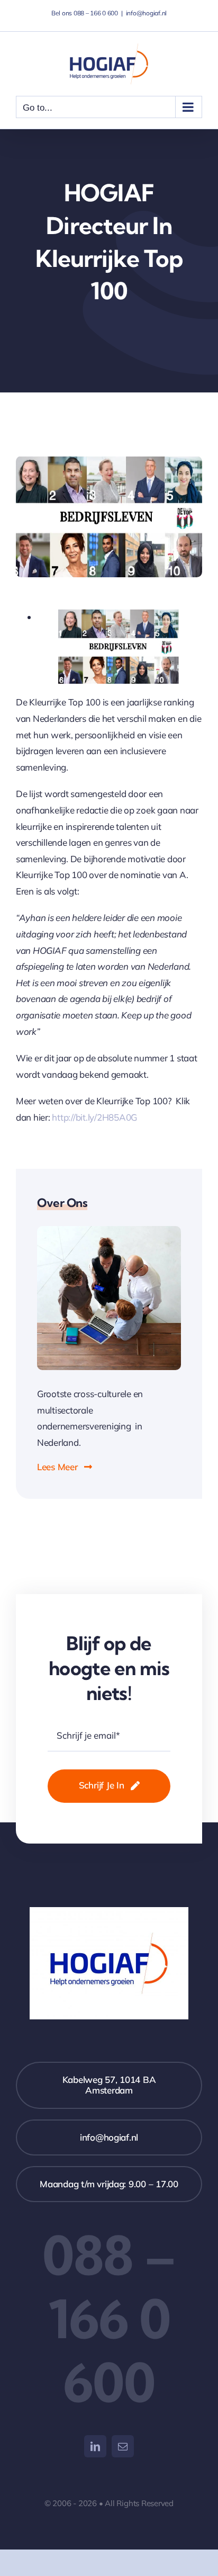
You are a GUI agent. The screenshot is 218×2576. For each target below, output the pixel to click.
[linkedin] (95, 2446)
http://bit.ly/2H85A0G (94, 1117)
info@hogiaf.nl (146, 13)
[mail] (123, 2446)
